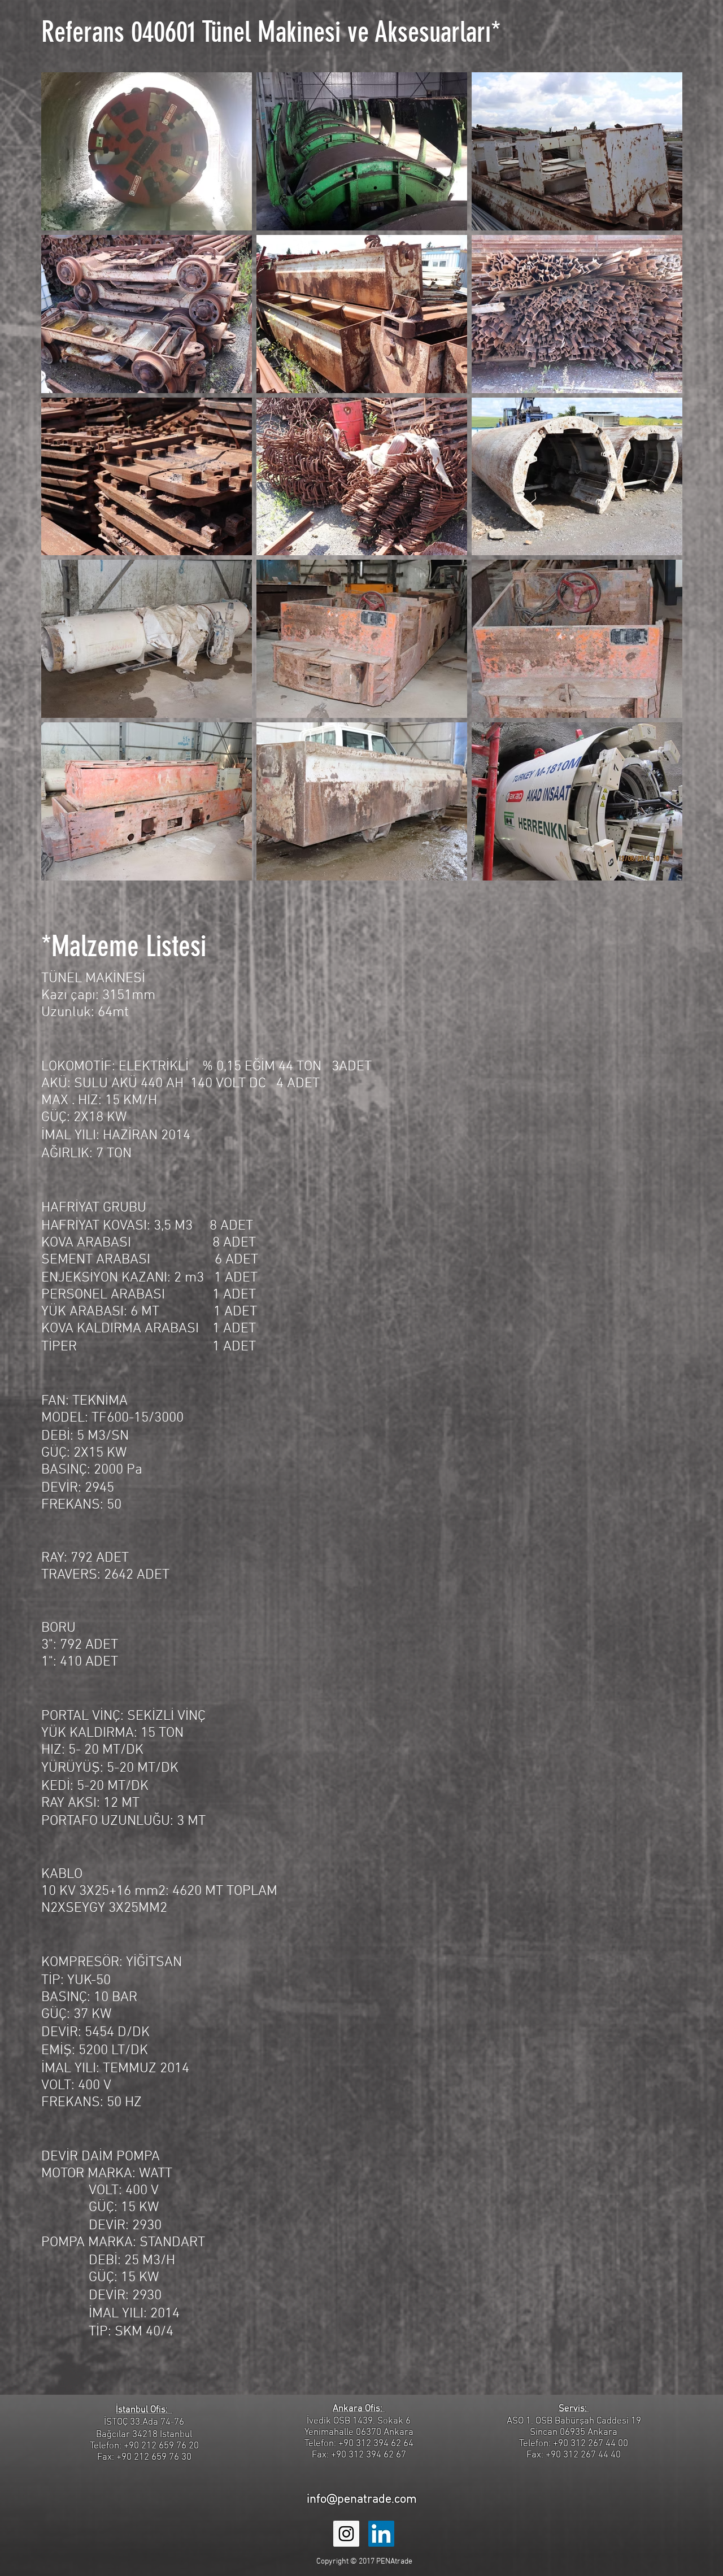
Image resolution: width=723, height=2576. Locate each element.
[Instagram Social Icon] (346, 2534)
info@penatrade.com (362, 2499)
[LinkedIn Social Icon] (381, 2534)
